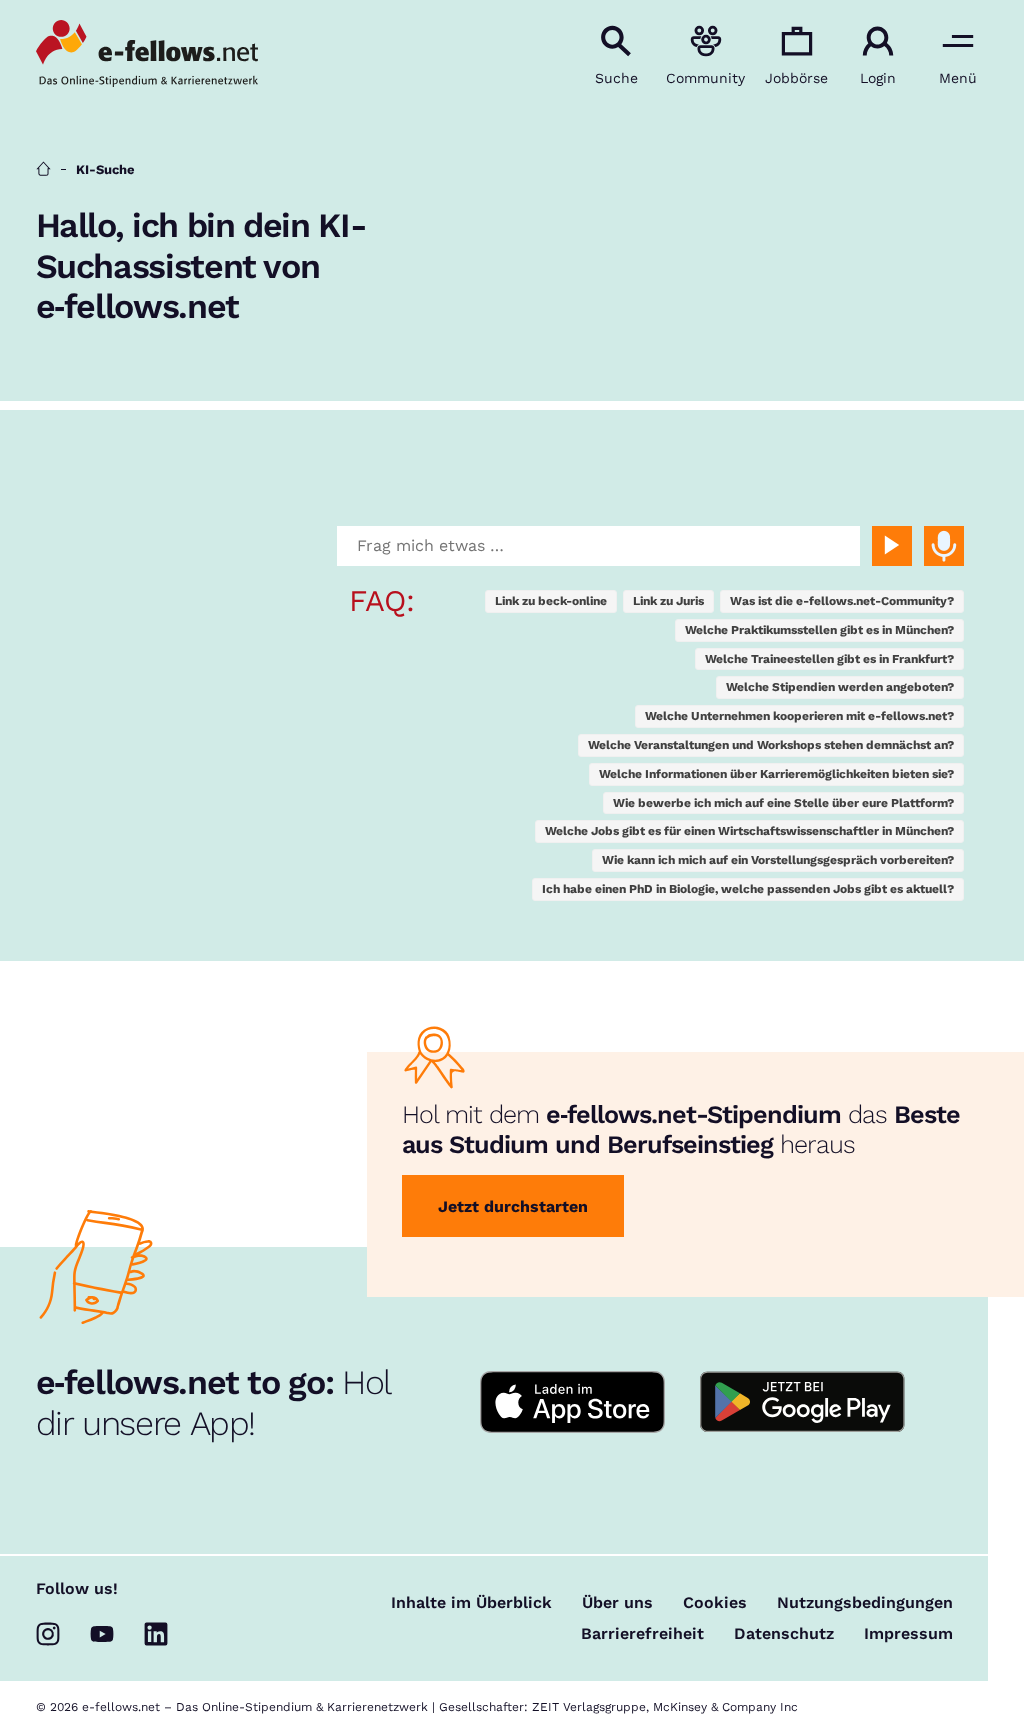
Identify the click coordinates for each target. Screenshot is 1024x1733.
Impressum (908, 1634)
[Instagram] (48, 1634)
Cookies (715, 1603)
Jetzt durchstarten (513, 1206)
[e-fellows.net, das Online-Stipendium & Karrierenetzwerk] (147, 55)
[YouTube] (102, 1634)
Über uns (617, 1603)
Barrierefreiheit (642, 1634)
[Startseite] (43, 169)
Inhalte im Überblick (471, 1603)
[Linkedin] (156, 1634)
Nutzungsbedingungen (865, 1603)
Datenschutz (784, 1634)
